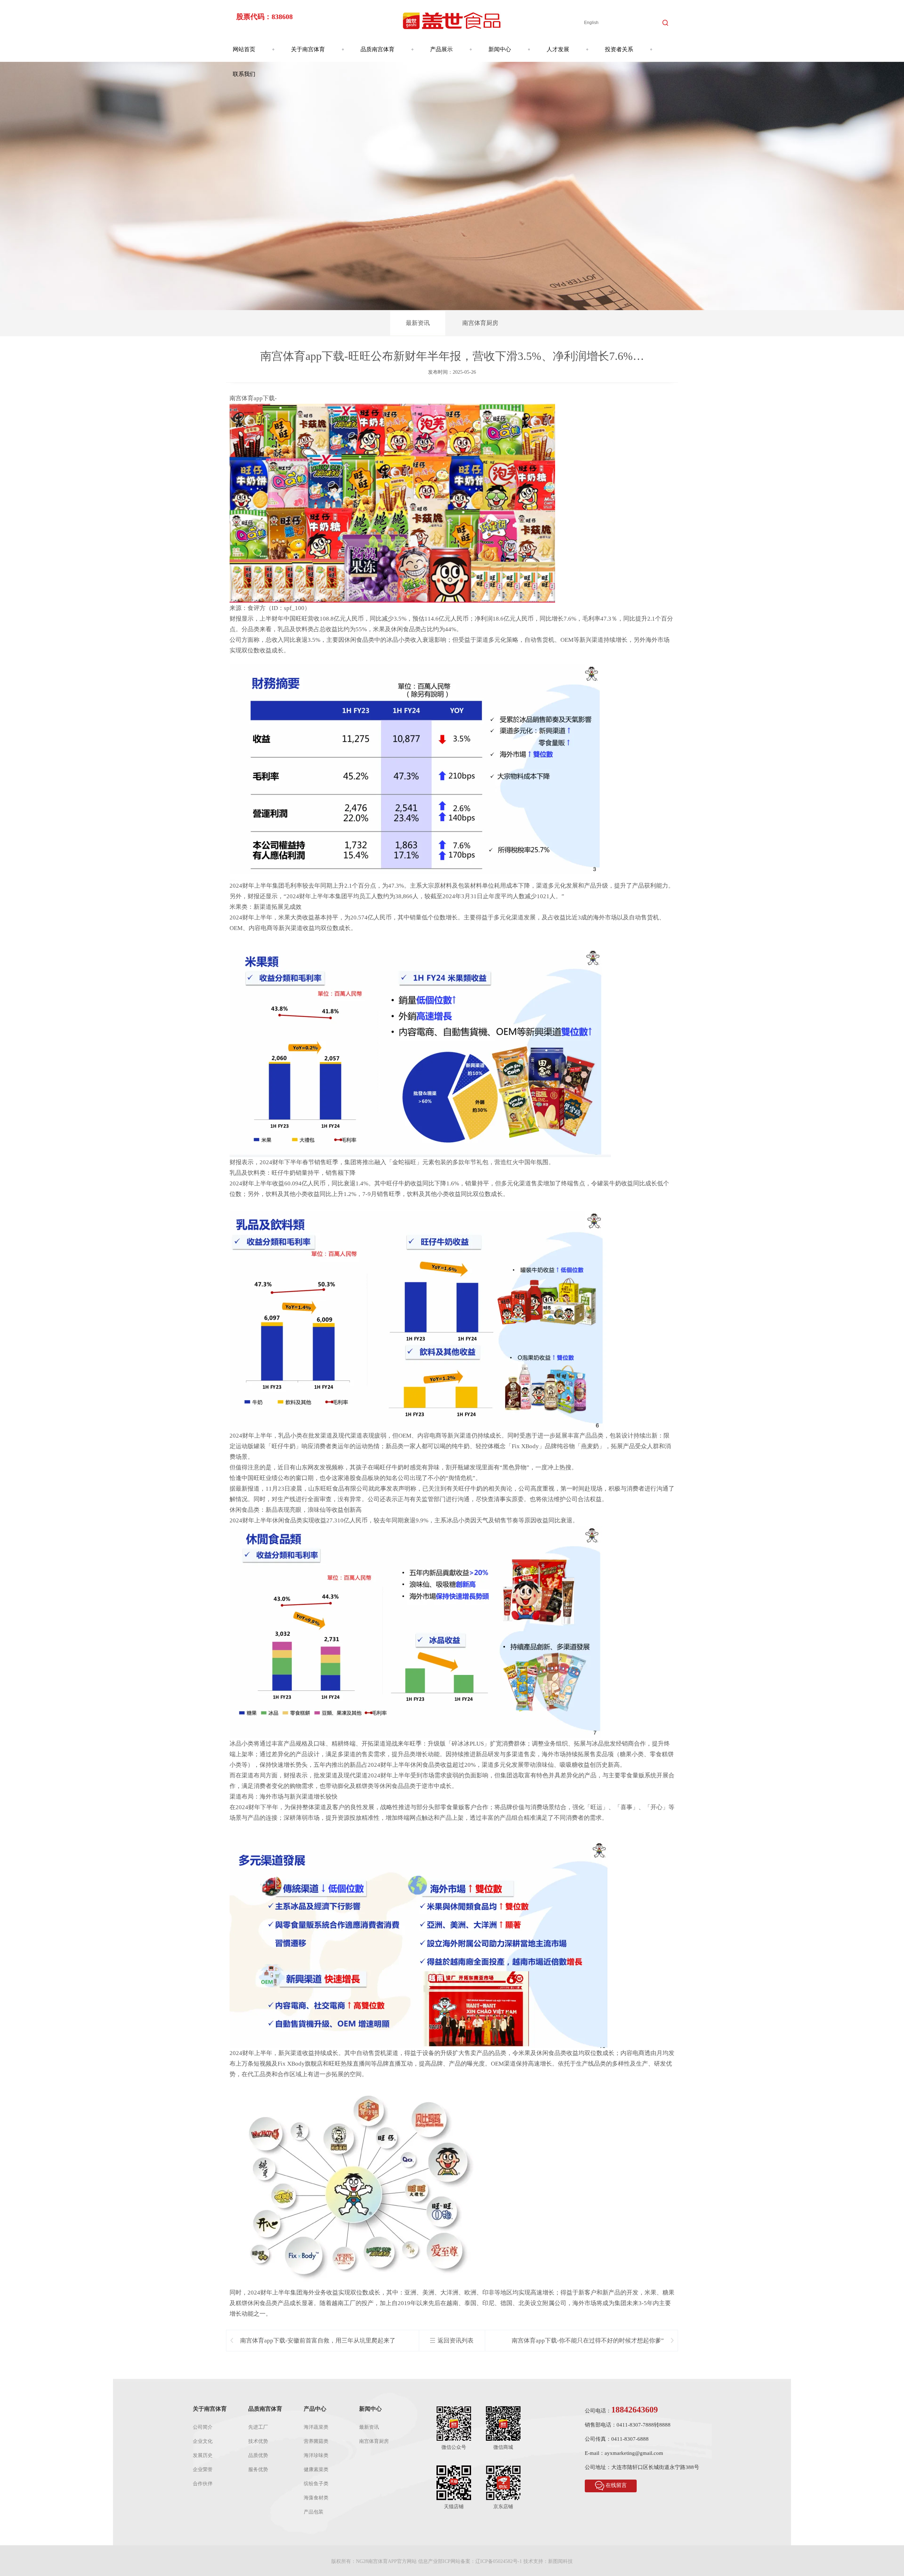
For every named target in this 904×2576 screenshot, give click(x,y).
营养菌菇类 (316, 2441)
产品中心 (315, 2409)
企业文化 (203, 2441)
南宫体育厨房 (480, 323)
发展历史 (203, 2455)
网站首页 (244, 49)
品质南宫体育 (377, 49)
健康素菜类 (316, 2470)
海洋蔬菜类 (316, 2427)
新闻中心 (500, 49)
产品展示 (441, 49)
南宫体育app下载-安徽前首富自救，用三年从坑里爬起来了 (318, 2341)
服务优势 (258, 2470)
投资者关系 (619, 49)
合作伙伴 (203, 2484)
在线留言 (616, 2485)
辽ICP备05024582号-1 (499, 2561)
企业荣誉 (203, 2470)
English (591, 23)
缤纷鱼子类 (316, 2484)
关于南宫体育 (308, 49)
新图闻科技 (560, 2561)
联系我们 (244, 74)
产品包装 (314, 2512)
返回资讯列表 (456, 2341)
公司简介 (203, 2427)
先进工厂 (258, 2427)
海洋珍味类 (316, 2455)
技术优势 (258, 2441)
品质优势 (258, 2455)
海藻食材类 (316, 2498)
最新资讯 (418, 323)
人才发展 (558, 49)
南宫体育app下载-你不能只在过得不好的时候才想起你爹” (588, 2341)
